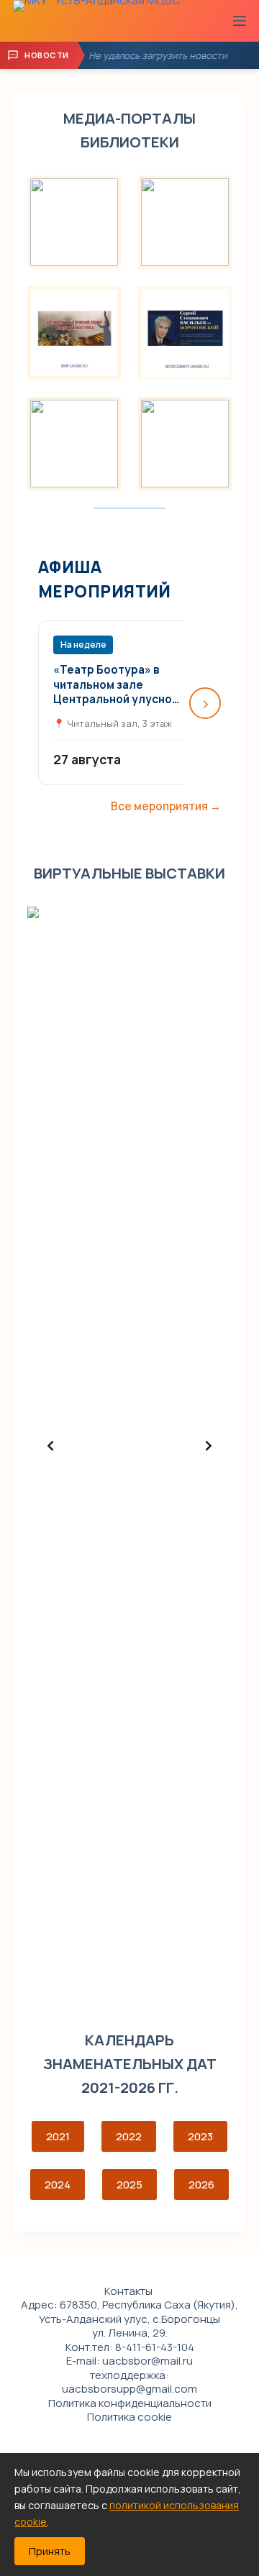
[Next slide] (209, 1446)
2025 (129, 2185)
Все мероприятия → (166, 806)
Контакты (128, 2291)
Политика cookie (129, 2417)
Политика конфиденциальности (130, 2403)
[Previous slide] (50, 1446)
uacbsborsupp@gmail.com (129, 2389)
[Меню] (240, 21)
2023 (200, 2136)
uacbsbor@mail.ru (147, 2361)
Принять (50, 2551)
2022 (129, 2136)
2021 (58, 2136)
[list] (129, 1446)
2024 (58, 2185)
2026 (201, 2185)
